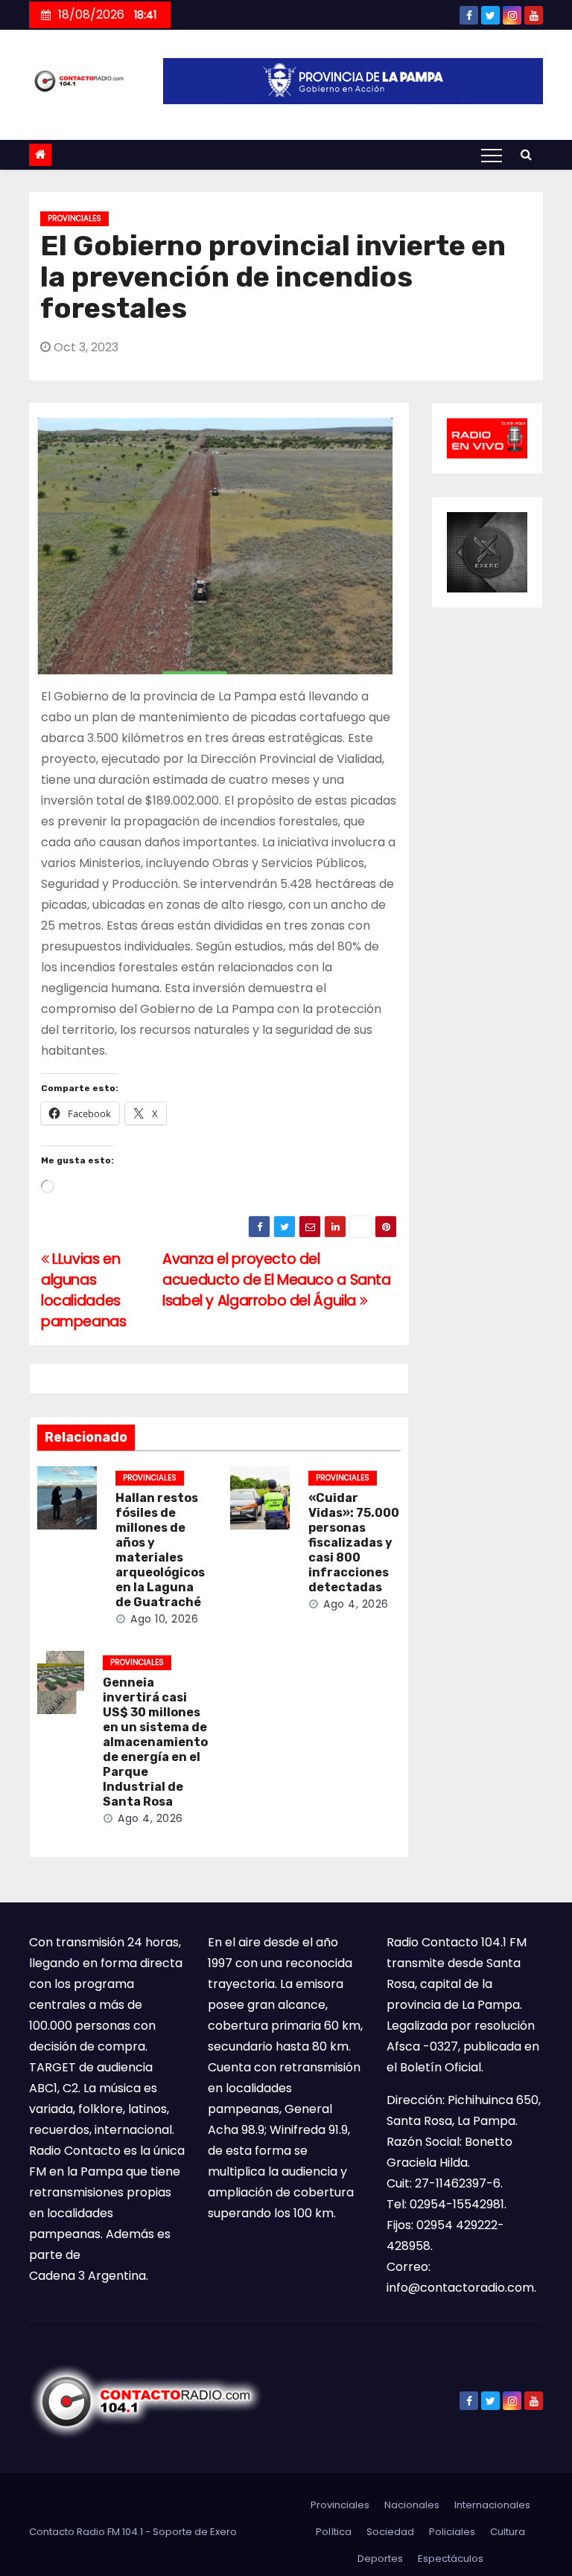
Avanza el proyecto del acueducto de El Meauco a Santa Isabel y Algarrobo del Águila (276, 1280)
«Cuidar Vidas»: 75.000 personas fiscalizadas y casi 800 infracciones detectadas (354, 1543)
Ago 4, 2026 (356, 1604)
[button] (526, 154)
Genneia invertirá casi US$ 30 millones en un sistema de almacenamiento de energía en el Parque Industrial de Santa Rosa (155, 1742)
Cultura (508, 2532)
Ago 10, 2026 (164, 1619)
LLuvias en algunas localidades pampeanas (84, 1290)
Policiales (452, 2532)
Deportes (380, 2559)
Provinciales (74, 218)
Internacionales (492, 2505)
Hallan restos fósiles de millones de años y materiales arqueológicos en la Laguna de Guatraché (160, 1550)
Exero (223, 2532)
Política (334, 2532)
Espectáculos (451, 2559)
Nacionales (412, 2505)
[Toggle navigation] (492, 155)
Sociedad (390, 2532)
